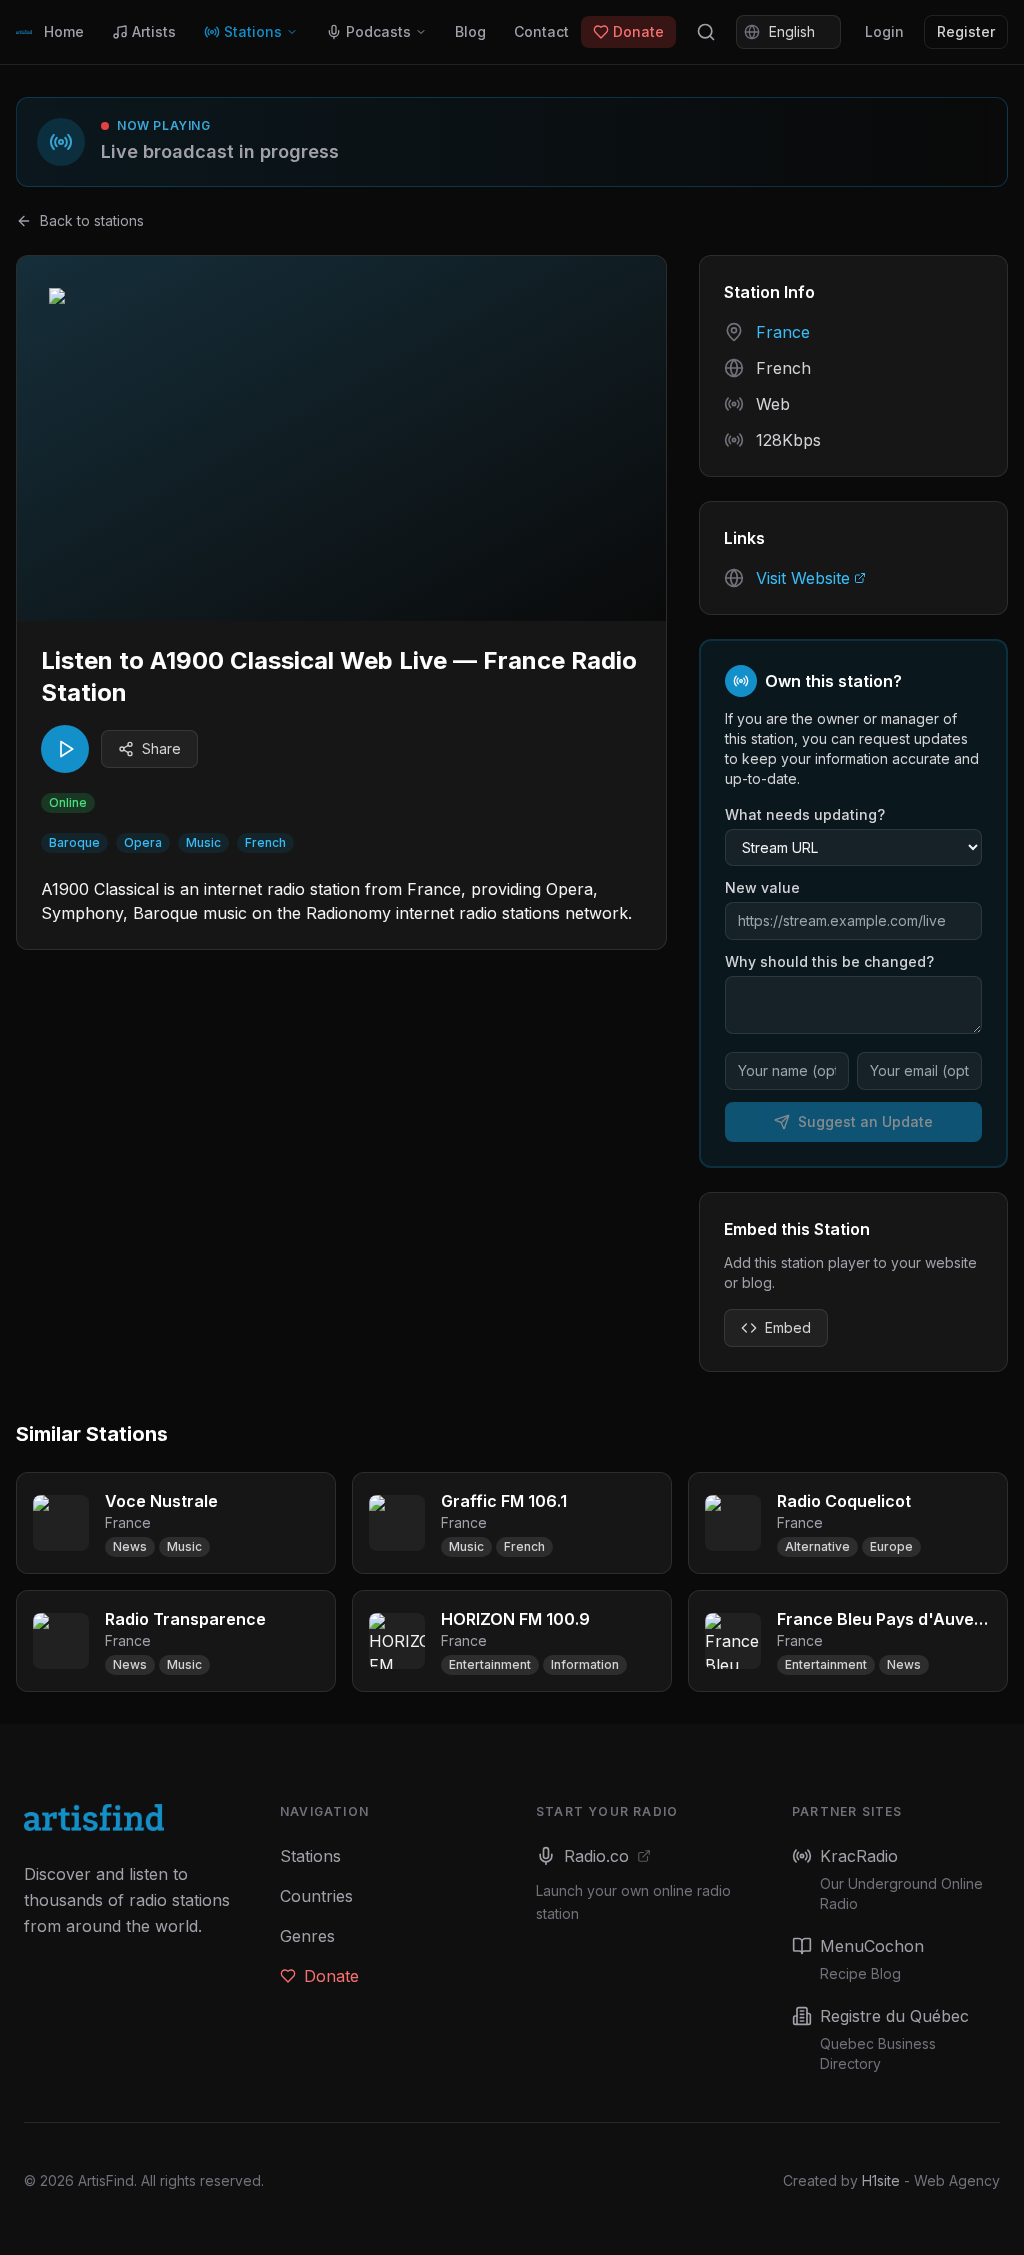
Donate (638, 31)
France (783, 332)
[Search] (706, 32)
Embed (788, 1327)
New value (762, 887)
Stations (253, 31)
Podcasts (378, 31)
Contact (541, 31)
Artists (154, 31)
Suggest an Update (865, 1121)
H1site (881, 2180)
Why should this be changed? (829, 961)
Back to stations (92, 220)
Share (161, 748)
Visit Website (803, 578)
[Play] (65, 749)
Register (966, 31)
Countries (316, 1896)
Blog (470, 31)
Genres (307, 1936)
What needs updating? (805, 814)
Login (884, 31)
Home (64, 31)
